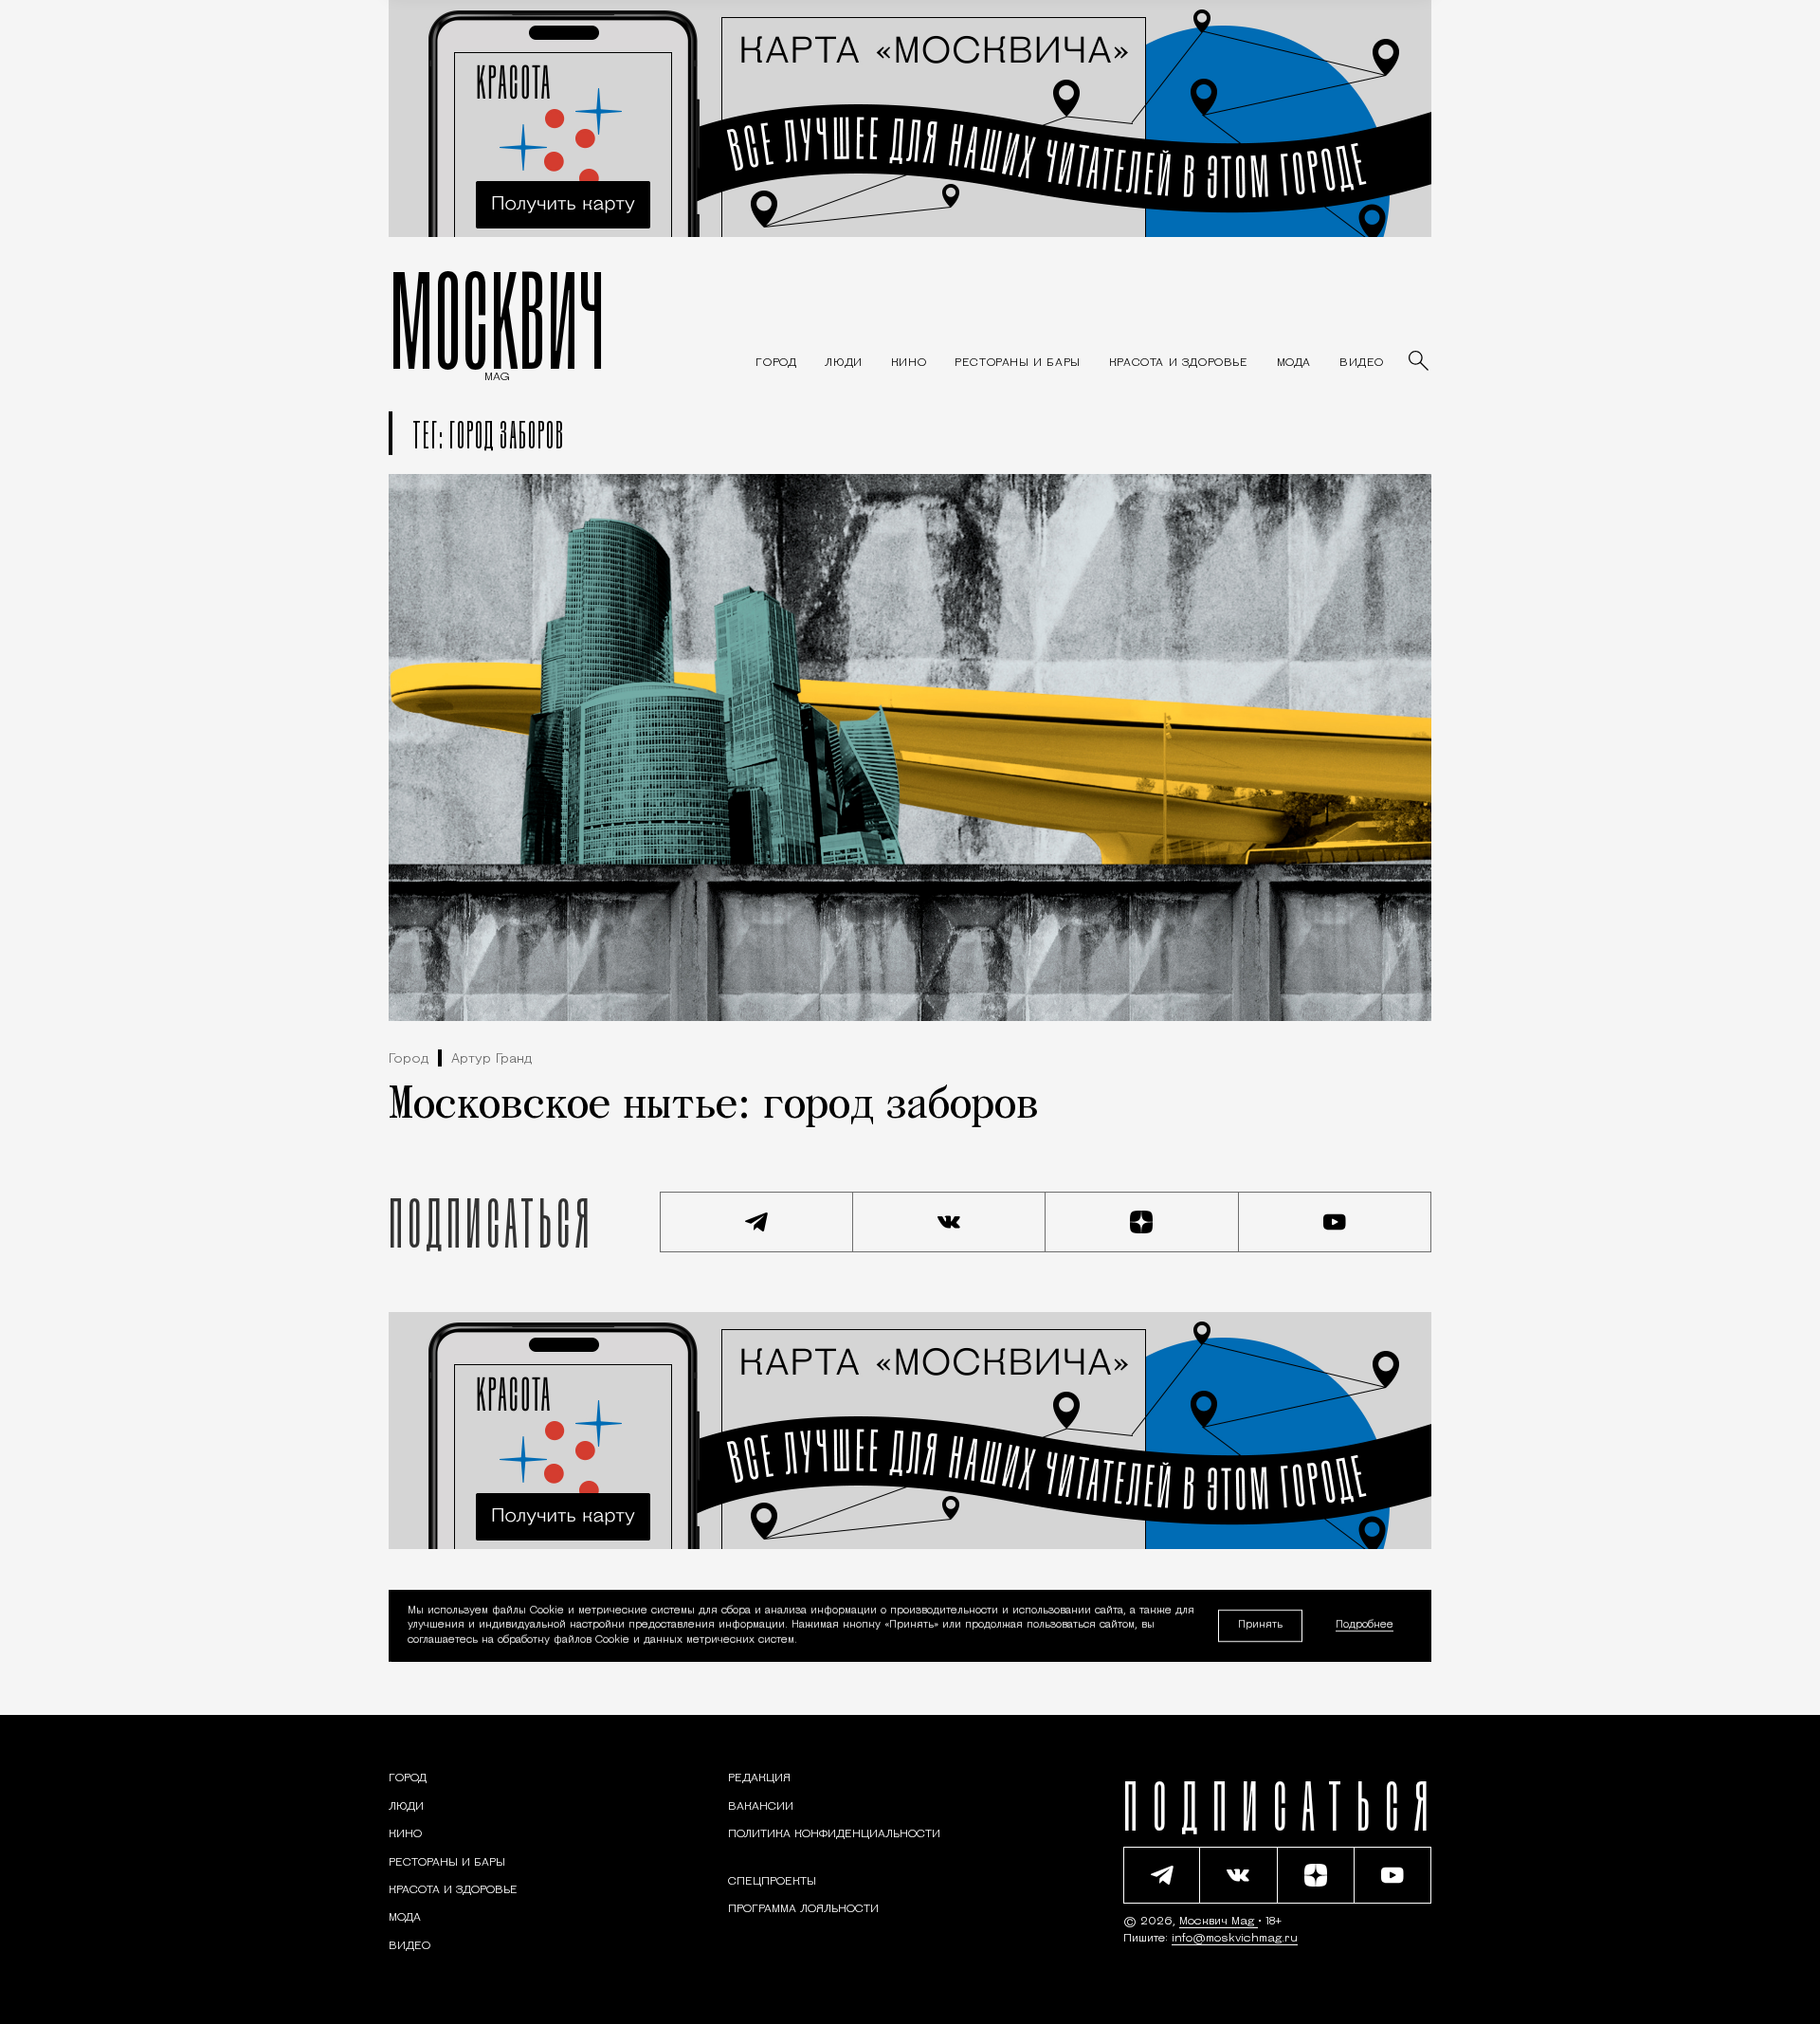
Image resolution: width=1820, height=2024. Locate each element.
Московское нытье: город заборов (714, 1106)
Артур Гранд (491, 1059)
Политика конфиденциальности (834, 1834)
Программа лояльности (803, 1909)
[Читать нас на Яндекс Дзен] (1142, 1222)
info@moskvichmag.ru (1235, 1939)
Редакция (759, 1778)
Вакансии (761, 1807)
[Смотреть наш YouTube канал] (1336, 1222)
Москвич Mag (1219, 1922)
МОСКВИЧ (497, 319)
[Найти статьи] (1420, 362)
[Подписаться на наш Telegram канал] (756, 1222)
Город (409, 1059)
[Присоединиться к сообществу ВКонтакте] (950, 1222)
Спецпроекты (772, 1882)
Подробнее (1365, 1626)
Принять (1260, 1625)
